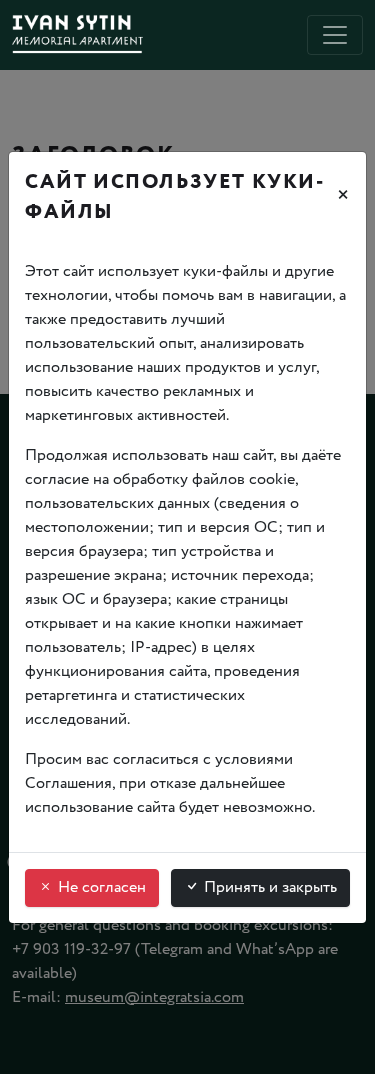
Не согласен (100, 887)
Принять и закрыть (268, 887)
